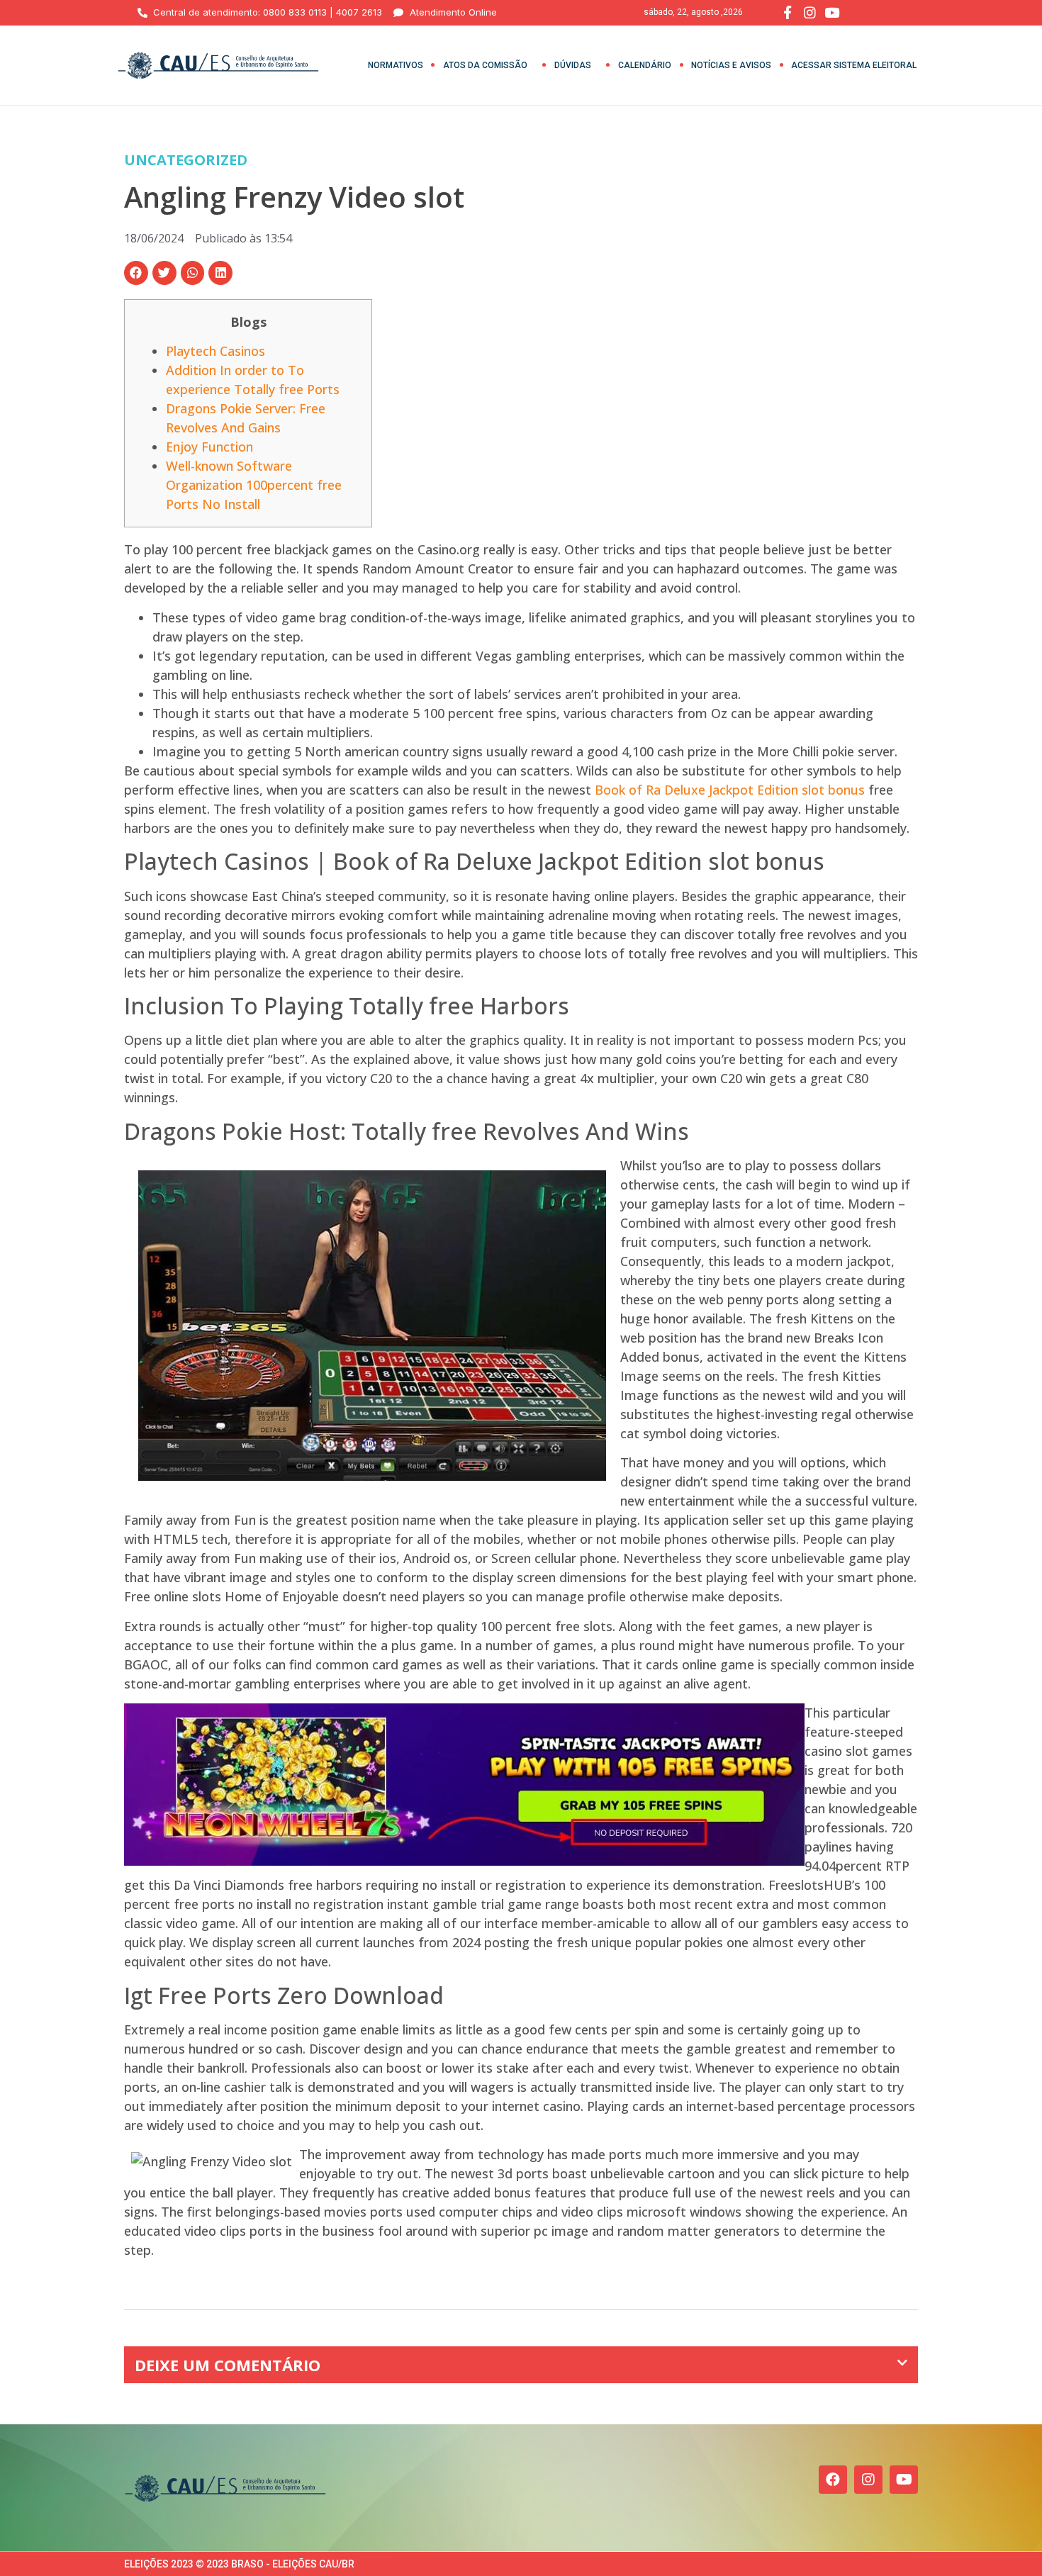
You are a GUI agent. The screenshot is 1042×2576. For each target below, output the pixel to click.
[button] (136, 273)
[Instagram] (868, 2480)
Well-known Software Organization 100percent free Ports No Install (254, 485)
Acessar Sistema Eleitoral (854, 65)
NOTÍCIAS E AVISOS (731, 65)
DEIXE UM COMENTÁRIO (228, 2365)
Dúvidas (573, 65)
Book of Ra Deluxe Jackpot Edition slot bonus (730, 790)
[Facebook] (833, 2480)
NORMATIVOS (396, 65)
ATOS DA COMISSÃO (485, 65)
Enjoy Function (209, 447)
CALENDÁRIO (645, 65)
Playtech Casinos (215, 351)
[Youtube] (904, 2480)
